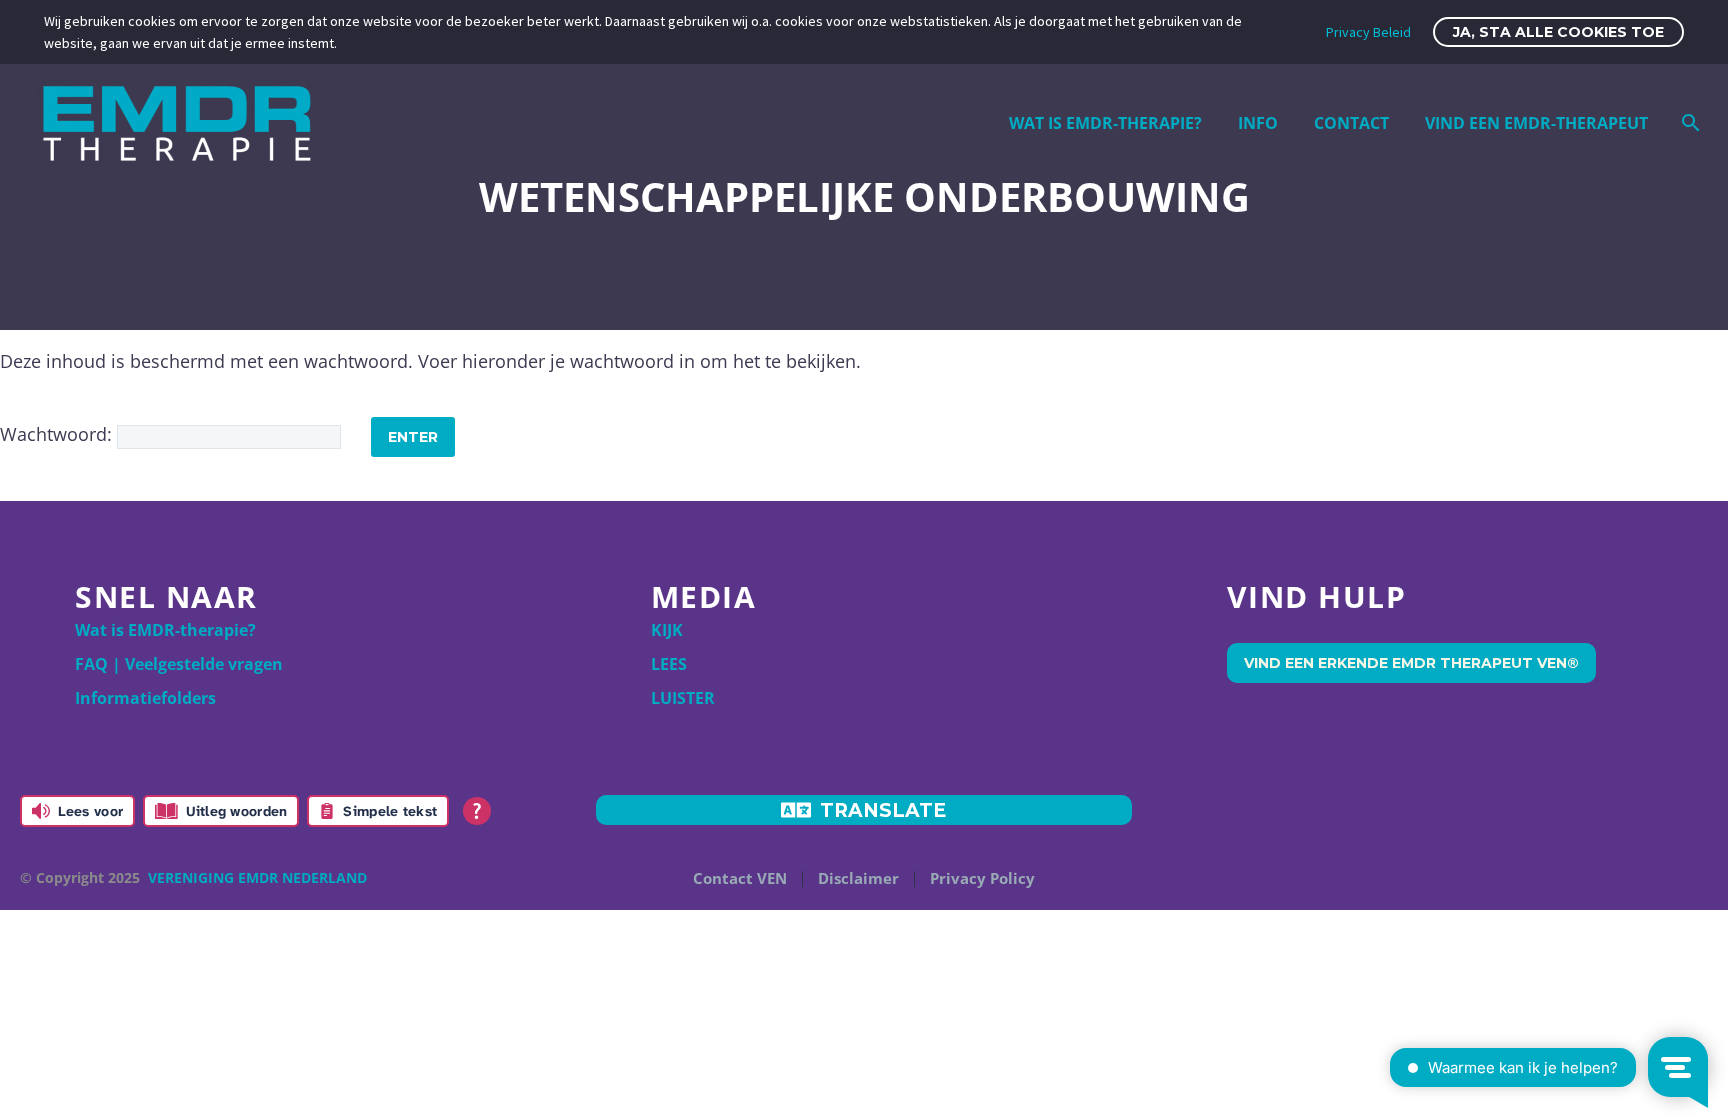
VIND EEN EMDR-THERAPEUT (1536, 123)
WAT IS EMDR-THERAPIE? (1105, 123)
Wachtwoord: (58, 434)
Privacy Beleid (1368, 32)
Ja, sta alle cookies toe (1558, 32)
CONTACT (1351, 123)
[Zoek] (1688, 123)
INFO (1258, 123)
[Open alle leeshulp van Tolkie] (477, 811)
